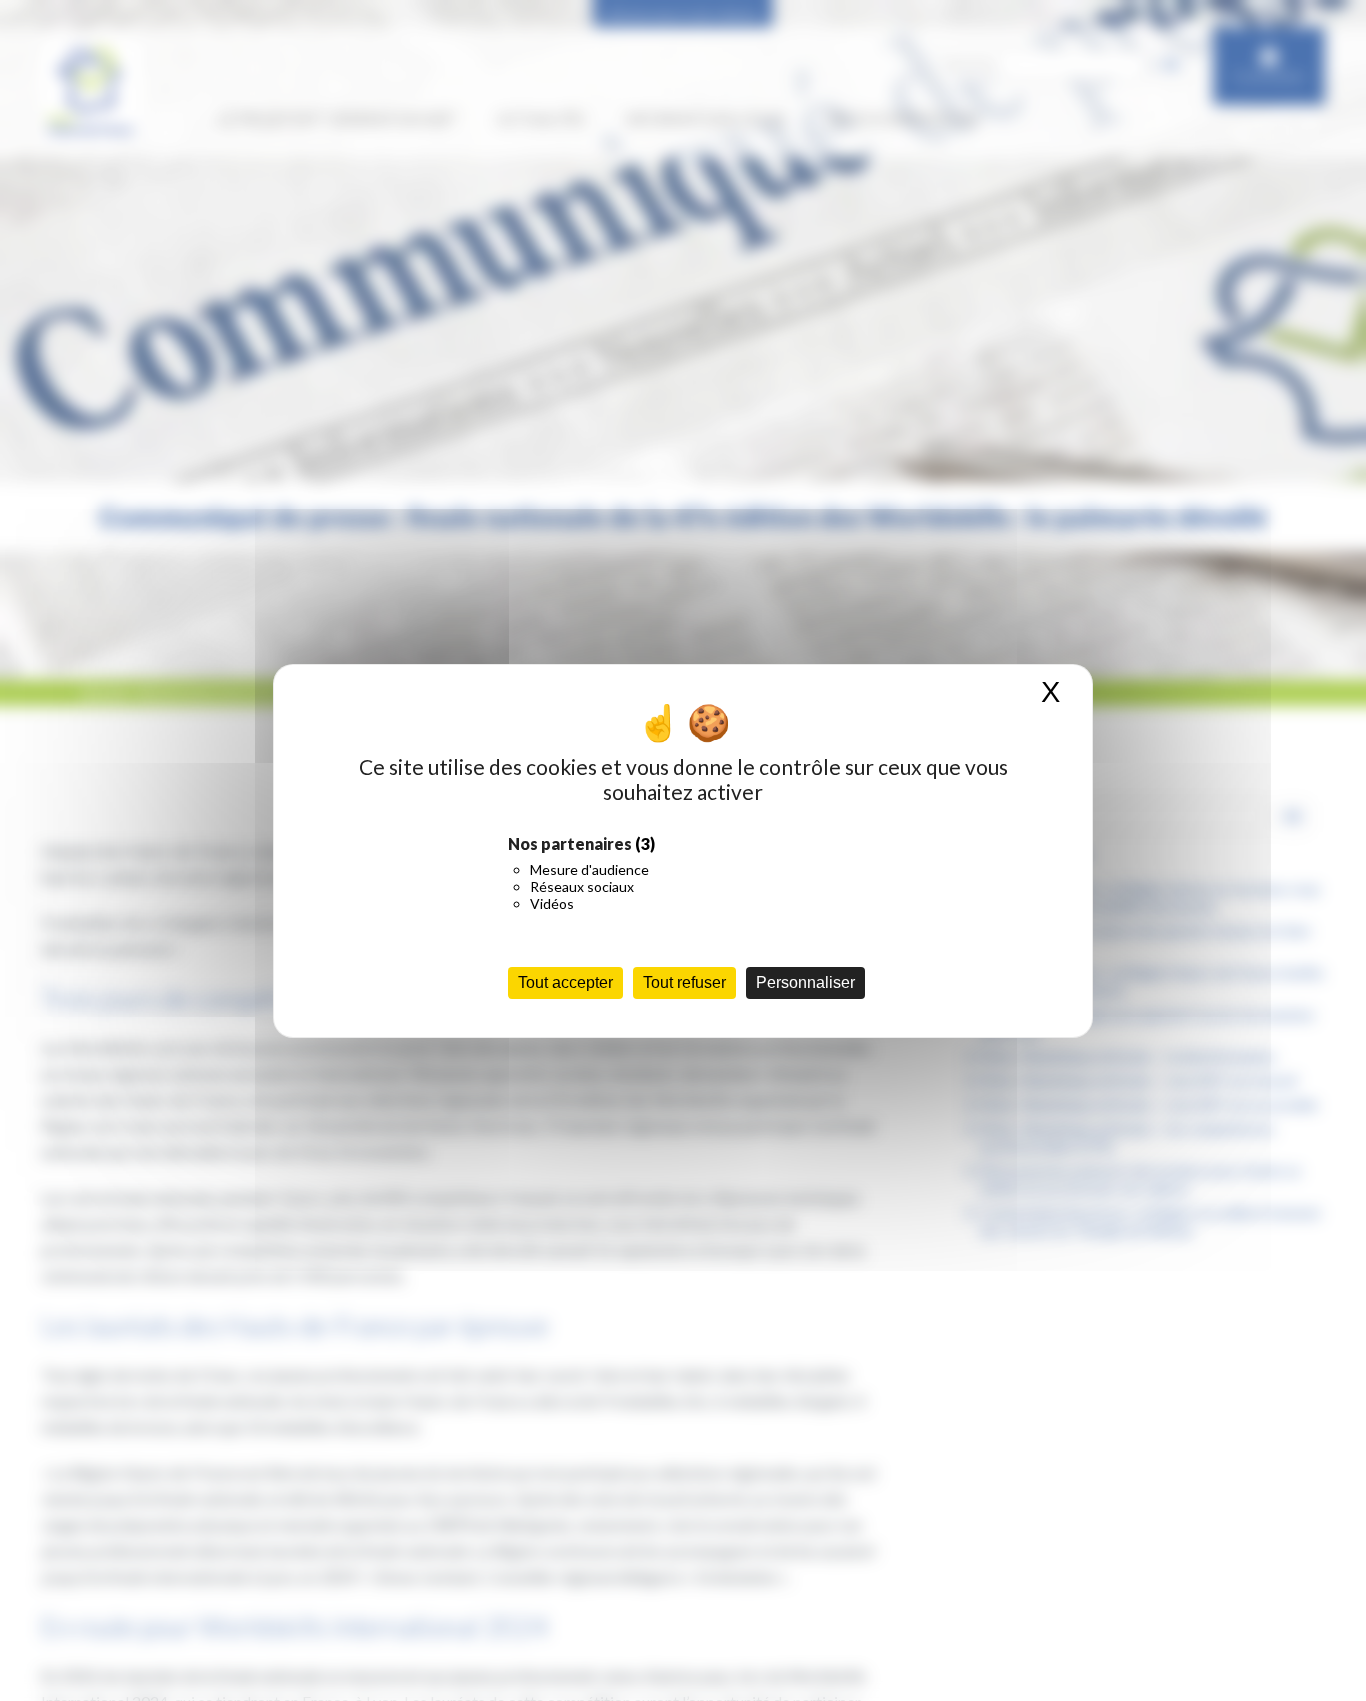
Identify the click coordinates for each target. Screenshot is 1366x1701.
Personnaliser (805, 982)
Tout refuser (684, 982)
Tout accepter (565, 982)
